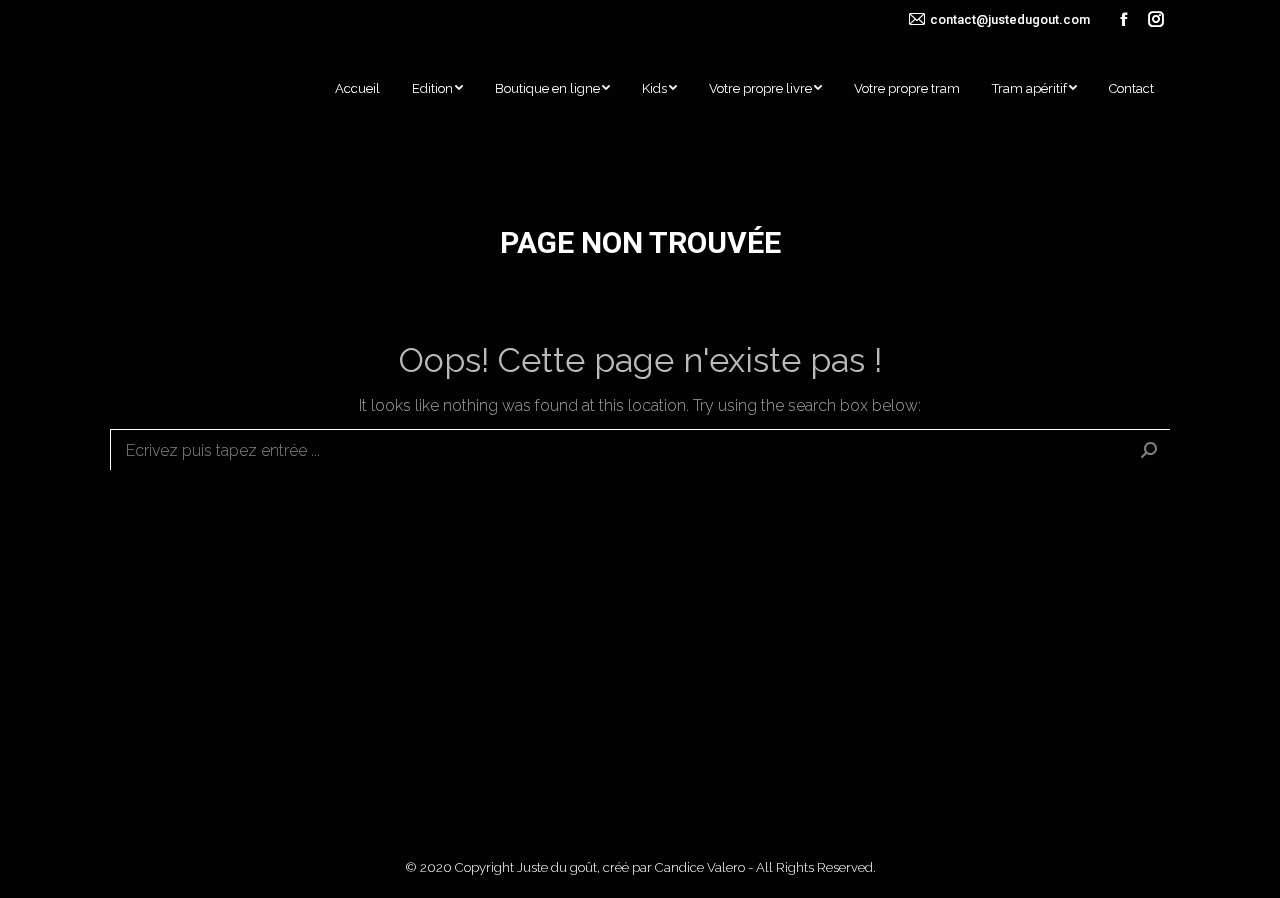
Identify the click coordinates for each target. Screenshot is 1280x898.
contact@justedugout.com (1010, 19)
